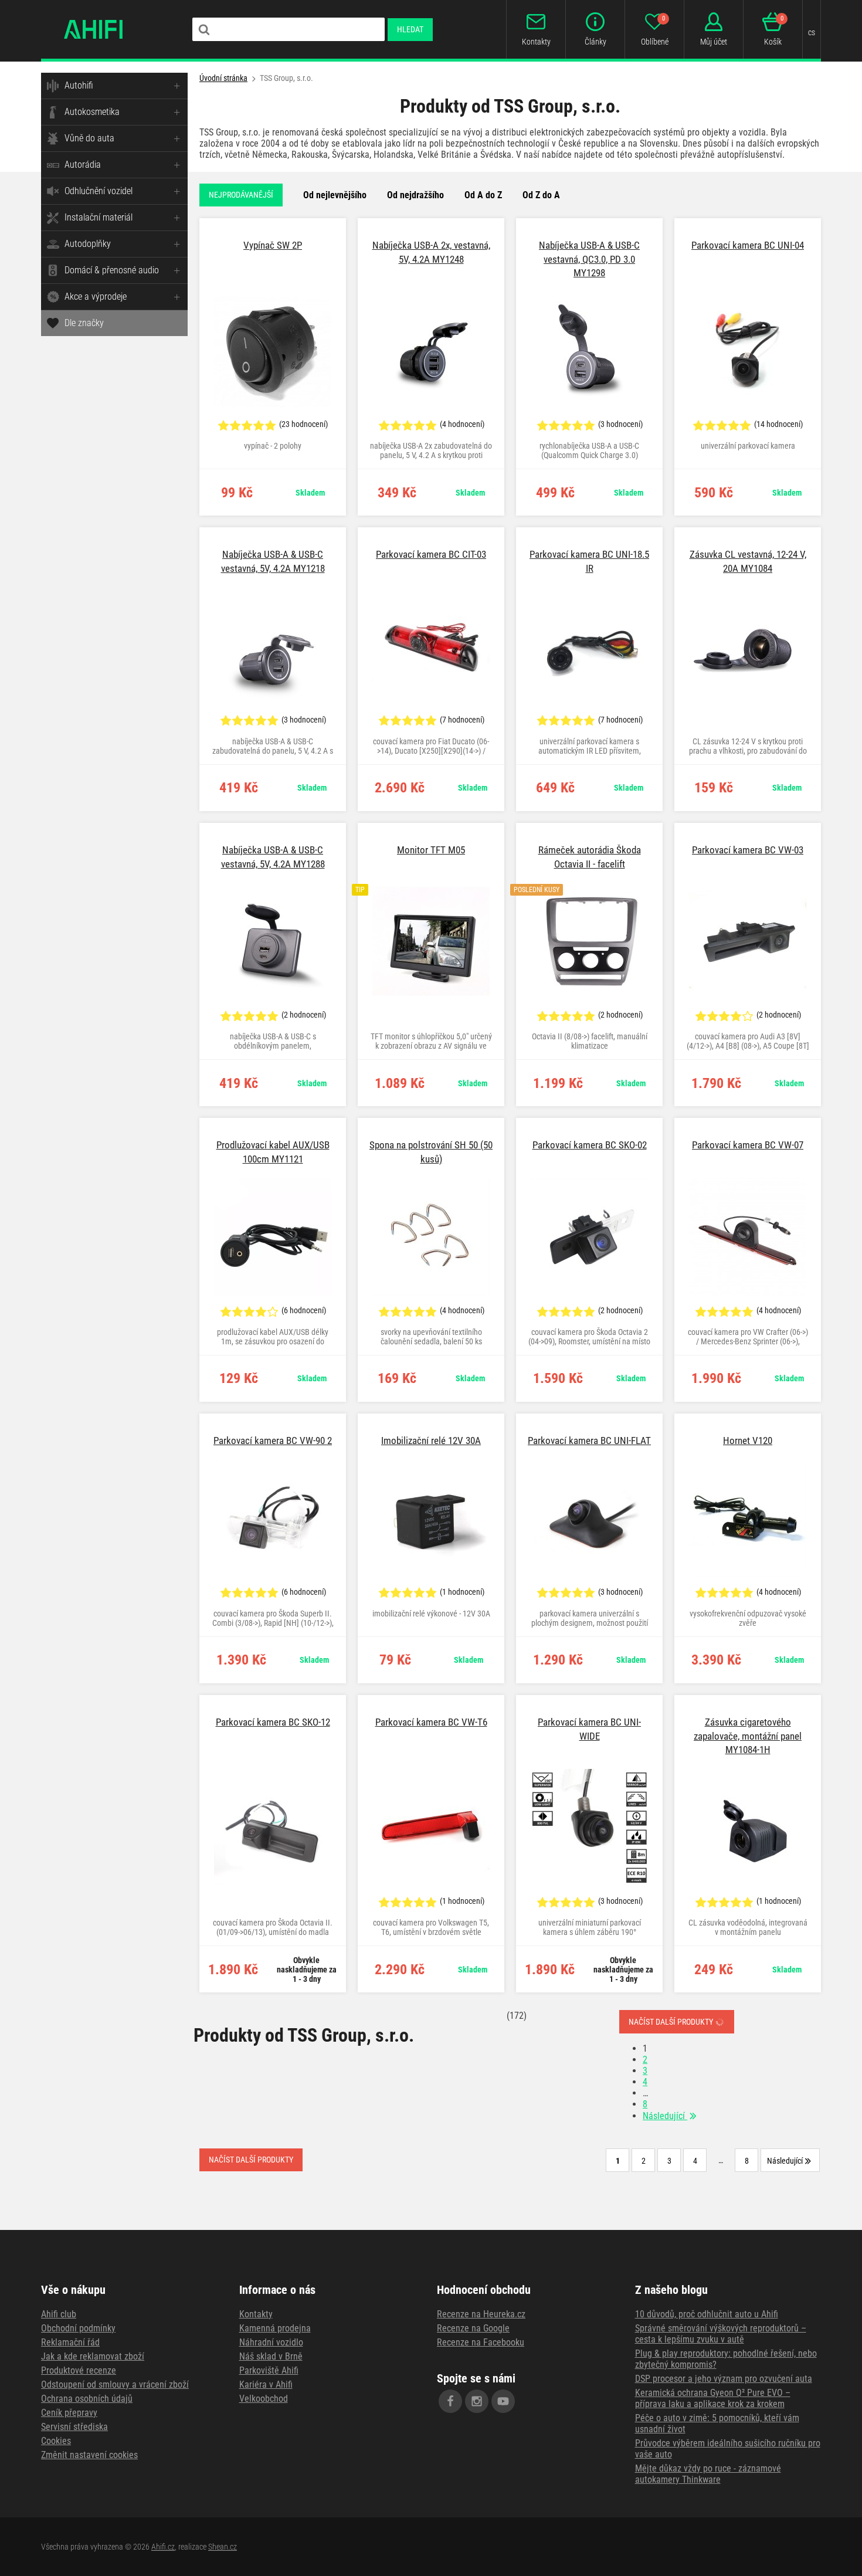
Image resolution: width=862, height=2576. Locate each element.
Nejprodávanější (241, 195)
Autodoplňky (88, 244)
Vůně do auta (89, 138)
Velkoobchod (264, 2399)
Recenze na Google (473, 2328)
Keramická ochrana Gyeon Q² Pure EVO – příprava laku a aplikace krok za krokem (713, 2398)
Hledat (410, 29)
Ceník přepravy (69, 2413)
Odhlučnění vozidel (99, 191)
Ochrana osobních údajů (87, 2399)
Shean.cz (223, 2547)
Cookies (56, 2441)
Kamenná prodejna (275, 2328)
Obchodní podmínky (78, 2328)
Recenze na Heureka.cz (481, 2314)
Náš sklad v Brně (271, 2356)
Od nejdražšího (415, 195)
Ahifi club (59, 2314)
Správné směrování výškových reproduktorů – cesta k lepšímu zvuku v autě (721, 2334)
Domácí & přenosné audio (112, 270)
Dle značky (84, 323)
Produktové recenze (79, 2370)
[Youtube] (503, 2401)
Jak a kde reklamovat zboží (93, 2356)
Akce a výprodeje (96, 296)
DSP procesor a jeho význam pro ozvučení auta (724, 2379)
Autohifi (79, 85)
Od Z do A (541, 195)
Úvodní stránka (223, 78)
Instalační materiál (99, 217)
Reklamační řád (70, 2342)
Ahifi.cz (163, 2547)
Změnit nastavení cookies (89, 2455)
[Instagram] (477, 2401)
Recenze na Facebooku (481, 2342)
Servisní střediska (74, 2427)
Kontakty (256, 2314)
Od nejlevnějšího (335, 195)
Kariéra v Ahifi (266, 2385)
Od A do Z (483, 195)
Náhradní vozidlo (271, 2342)
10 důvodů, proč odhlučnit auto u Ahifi (707, 2314)
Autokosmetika (92, 112)
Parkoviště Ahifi (269, 2370)
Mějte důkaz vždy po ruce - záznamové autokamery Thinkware (708, 2474)
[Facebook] (450, 2401)
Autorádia (83, 165)
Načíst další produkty (672, 2022)
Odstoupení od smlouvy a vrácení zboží (115, 2385)
